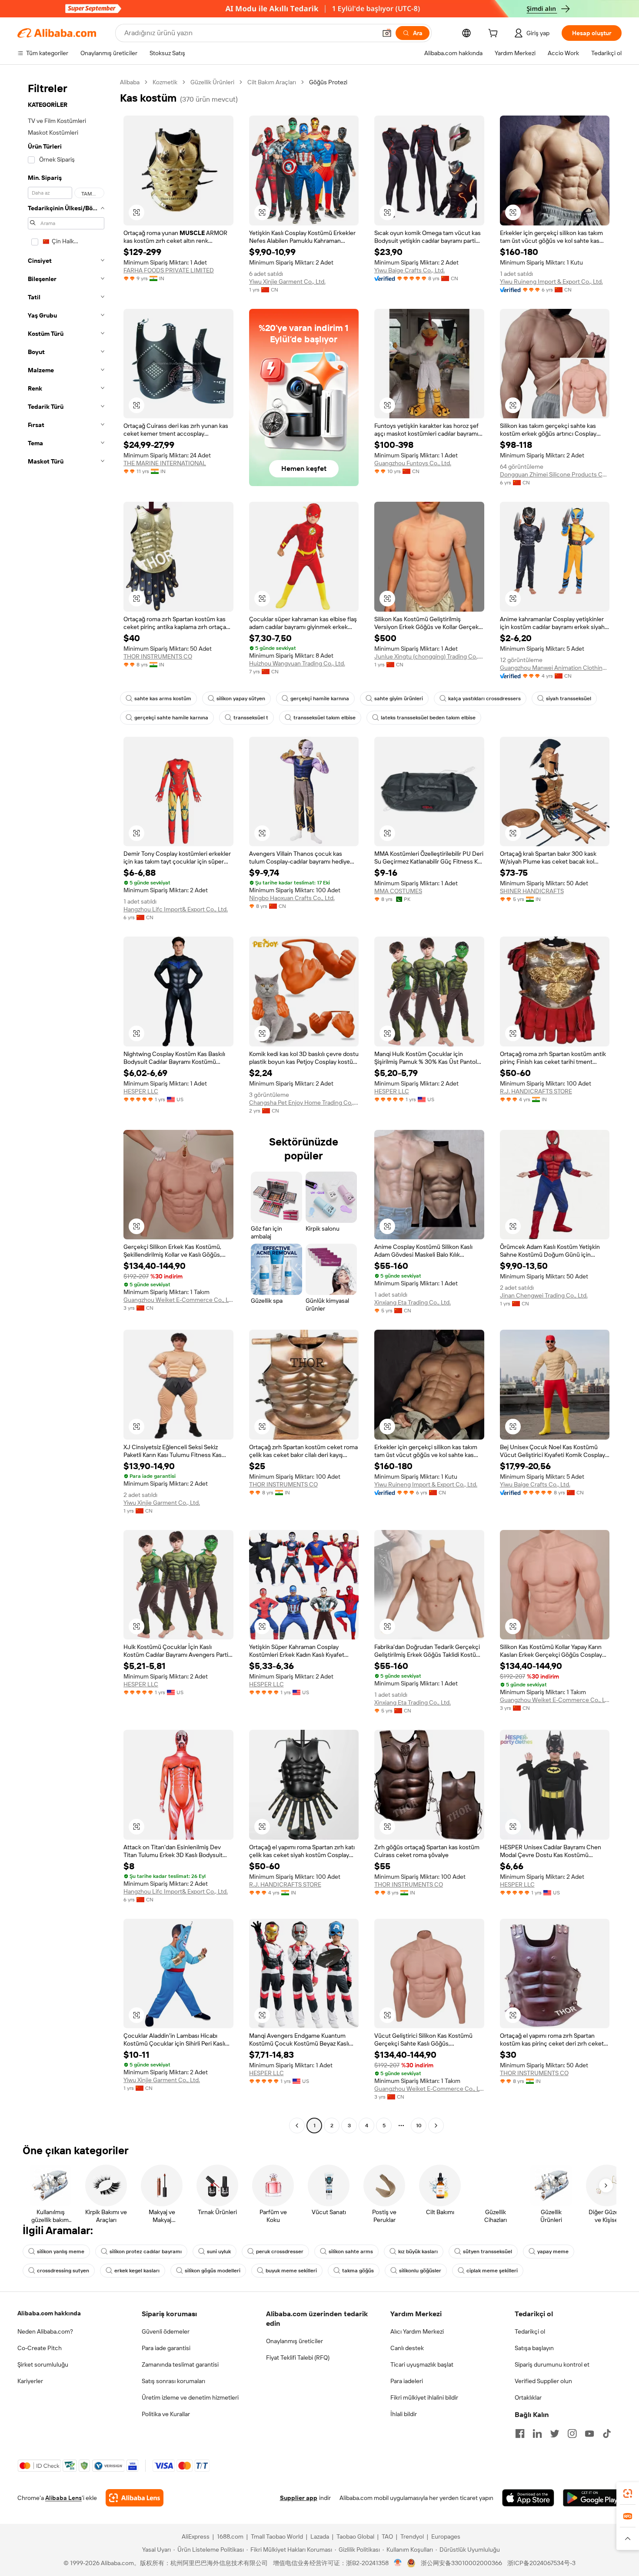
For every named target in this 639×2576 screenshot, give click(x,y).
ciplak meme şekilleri (492, 2271)
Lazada (320, 2536)
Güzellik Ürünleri (212, 82)
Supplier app (299, 2498)
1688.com (230, 2536)
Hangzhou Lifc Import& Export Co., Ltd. (176, 909)
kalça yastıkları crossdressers (484, 699)
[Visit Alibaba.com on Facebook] (520, 2434)
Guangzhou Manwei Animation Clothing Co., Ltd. (555, 668)
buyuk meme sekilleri (291, 2271)
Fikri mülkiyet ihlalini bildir (424, 2397)
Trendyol (412, 2536)
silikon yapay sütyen (241, 699)
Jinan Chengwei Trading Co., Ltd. (544, 1295)
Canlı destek (407, 2348)
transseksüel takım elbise (324, 718)
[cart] (495, 34)
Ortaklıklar (528, 2397)
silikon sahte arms (351, 2252)
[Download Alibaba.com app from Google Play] (592, 2498)
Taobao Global (355, 2536)
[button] (387, 33)
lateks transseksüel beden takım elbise (428, 718)
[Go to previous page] (297, 2126)
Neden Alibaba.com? (45, 2331)
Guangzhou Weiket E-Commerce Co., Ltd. (178, 1300)
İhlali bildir (404, 2414)
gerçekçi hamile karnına (320, 699)
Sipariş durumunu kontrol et (552, 2364)
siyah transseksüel (569, 699)
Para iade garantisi (166, 2348)
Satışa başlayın (534, 2348)
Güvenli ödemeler (166, 2331)
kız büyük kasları (418, 2252)
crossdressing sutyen (63, 2271)
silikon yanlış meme (61, 2252)
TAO (387, 2536)
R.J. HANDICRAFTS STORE (536, 1091)
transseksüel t (251, 718)
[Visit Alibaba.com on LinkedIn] (537, 2434)
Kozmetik (165, 82)
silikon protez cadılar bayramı (146, 2252)
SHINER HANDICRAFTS (532, 891)
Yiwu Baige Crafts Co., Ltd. (409, 270)
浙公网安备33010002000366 (461, 2563)
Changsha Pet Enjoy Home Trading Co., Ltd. (304, 1103)
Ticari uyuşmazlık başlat (422, 2364)
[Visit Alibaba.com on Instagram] (572, 2434)
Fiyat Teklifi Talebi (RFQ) (298, 2357)
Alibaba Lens (63, 2498)
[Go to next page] (436, 2126)
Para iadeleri (407, 2381)
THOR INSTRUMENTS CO (158, 656)
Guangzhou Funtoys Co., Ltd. (413, 463)
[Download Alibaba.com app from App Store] (528, 2498)
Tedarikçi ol (530, 2331)
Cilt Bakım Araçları (272, 82)
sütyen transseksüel (488, 2252)
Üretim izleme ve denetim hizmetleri (190, 2397)
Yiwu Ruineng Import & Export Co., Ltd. (551, 281)
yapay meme (553, 2252)
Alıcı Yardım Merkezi (417, 2331)
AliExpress (196, 2536)
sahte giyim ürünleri (399, 699)
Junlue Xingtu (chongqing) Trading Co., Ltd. (429, 656)
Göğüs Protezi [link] (328, 82)
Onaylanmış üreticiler (295, 2341)
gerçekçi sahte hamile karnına (171, 718)
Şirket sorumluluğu (43, 2364)
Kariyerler (30, 2381)
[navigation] (66, 1105)
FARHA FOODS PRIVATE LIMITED (169, 270)
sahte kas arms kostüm (163, 699)
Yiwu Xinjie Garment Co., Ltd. (287, 281)
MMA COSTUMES (398, 891)
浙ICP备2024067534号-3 (541, 2563)
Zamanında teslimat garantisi (180, 2364)
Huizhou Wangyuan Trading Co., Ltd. (297, 663)
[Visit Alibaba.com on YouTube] (589, 2434)
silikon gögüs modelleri (213, 2271)
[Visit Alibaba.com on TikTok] (607, 2434)
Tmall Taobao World (277, 2536)
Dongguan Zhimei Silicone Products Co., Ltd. (555, 474)
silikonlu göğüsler (420, 2271)
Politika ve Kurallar (166, 2414)
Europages (446, 2536)
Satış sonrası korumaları (173, 2381)
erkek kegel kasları (137, 2271)
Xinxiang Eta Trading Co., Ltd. (413, 1302)
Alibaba (130, 82)
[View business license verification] (398, 2563)
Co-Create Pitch (40, 2348)
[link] (628, 2493)
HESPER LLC (141, 1091)
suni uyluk (219, 2252)
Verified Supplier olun (543, 2381)
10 (419, 2126)
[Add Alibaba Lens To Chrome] (135, 2498)
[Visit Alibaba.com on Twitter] (555, 2434)
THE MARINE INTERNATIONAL (165, 463)
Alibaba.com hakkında (49, 2313)
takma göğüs (358, 2271)
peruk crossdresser (280, 2252)
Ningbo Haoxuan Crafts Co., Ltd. (292, 898)
